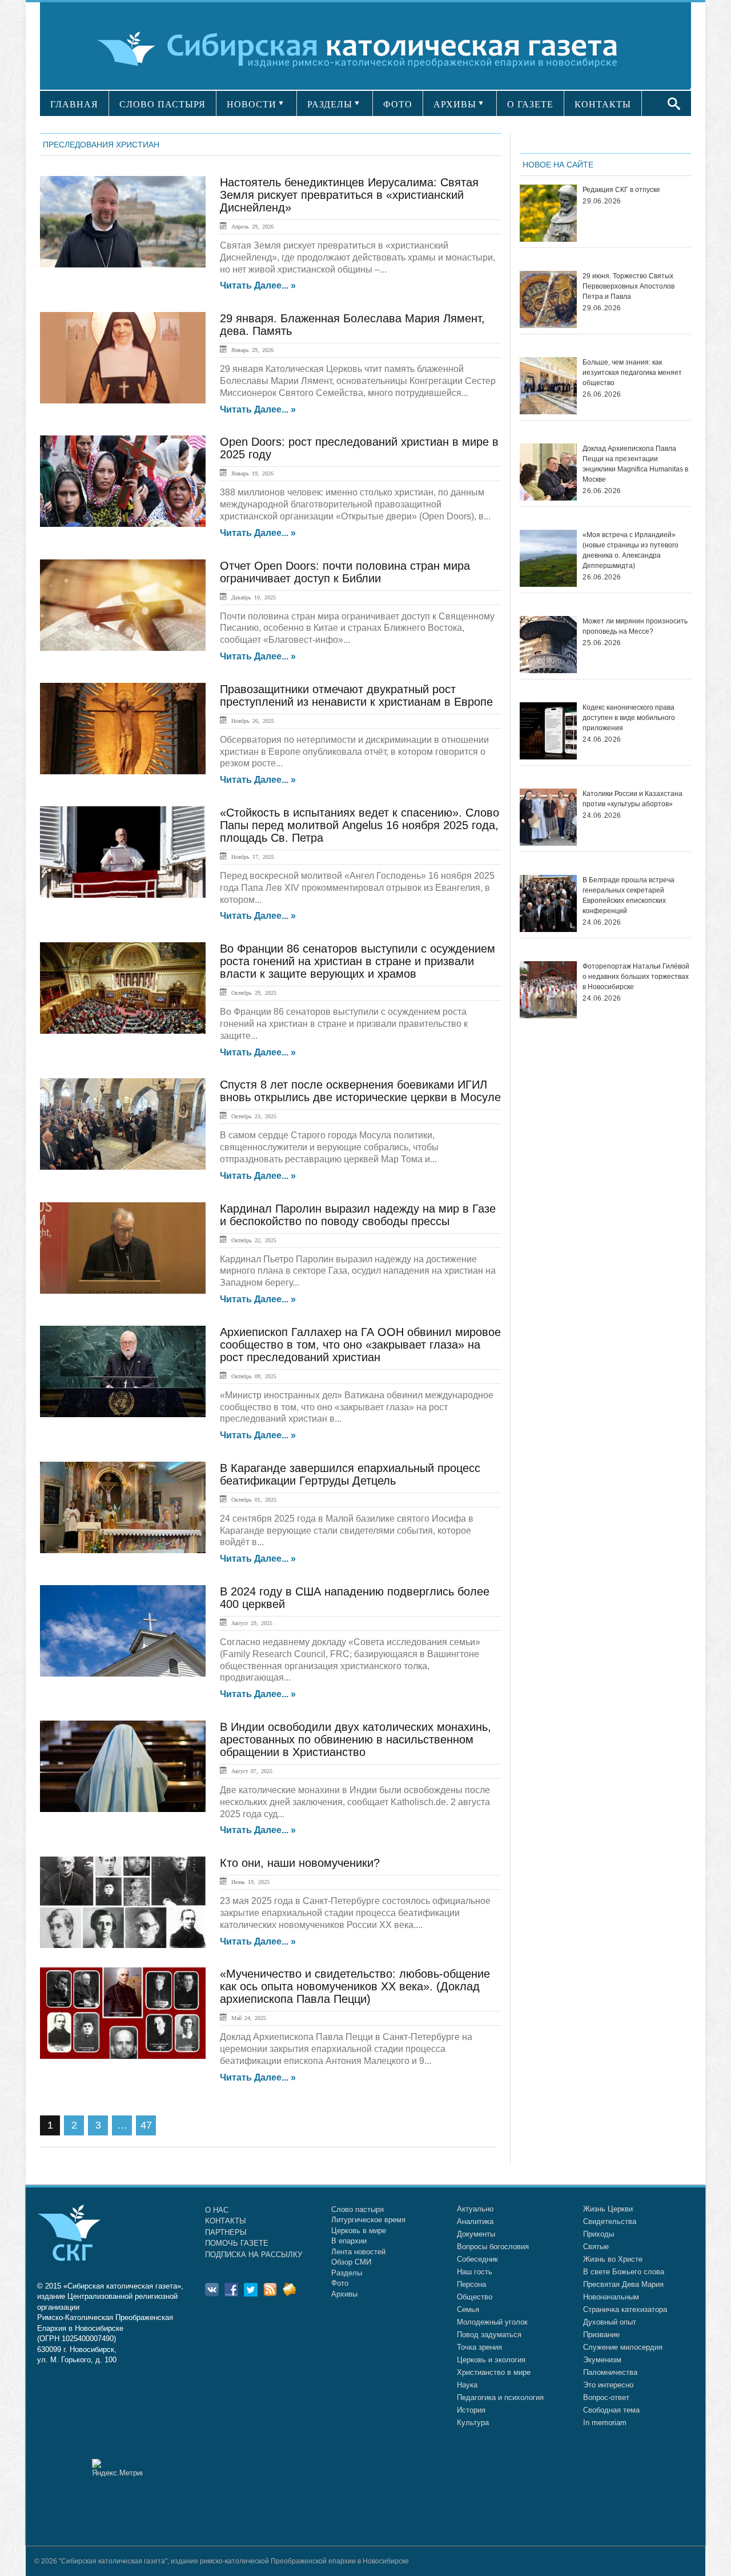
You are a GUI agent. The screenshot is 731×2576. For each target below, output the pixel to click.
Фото (340, 2283)
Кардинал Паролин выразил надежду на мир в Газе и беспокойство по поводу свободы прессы (358, 1215)
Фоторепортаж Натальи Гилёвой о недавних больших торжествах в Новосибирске (636, 977)
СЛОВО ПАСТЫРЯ (162, 104)
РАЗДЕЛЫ (330, 104)
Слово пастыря (358, 2209)
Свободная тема (611, 2410)
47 (146, 2125)
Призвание (601, 2335)
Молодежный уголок (492, 2322)
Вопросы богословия (493, 2247)
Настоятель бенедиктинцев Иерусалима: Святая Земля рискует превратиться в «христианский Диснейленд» (349, 195)
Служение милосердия (623, 2347)
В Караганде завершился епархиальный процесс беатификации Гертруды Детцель (350, 1474)
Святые (596, 2247)
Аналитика (475, 2221)
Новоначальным (611, 2297)
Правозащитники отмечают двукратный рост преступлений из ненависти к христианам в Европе (356, 695)
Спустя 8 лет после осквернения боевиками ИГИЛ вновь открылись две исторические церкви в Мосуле (360, 1091)
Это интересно (608, 2385)
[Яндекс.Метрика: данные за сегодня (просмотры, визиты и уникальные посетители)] (117, 2468)
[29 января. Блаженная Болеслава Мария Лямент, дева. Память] (123, 358)
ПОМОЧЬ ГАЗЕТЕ (237, 2243)
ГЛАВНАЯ (74, 104)
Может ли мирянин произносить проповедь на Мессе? (635, 626)
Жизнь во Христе (613, 2259)
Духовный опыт (610, 2322)
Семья (468, 2309)
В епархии (349, 2241)
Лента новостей (358, 2252)
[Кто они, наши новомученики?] (123, 1902)
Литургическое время (368, 2220)
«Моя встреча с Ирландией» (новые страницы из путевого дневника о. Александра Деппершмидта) (630, 550)
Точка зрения (479, 2347)
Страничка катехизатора (625, 2309)
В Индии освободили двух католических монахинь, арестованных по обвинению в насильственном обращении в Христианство (356, 1739)
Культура (473, 2423)
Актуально (475, 2209)
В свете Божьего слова (624, 2272)
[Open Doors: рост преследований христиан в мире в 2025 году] (123, 481)
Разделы (347, 2273)
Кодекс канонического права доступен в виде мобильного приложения (629, 718)
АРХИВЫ (455, 104)
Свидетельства (610, 2221)
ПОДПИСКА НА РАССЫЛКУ (254, 2255)
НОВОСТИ (252, 104)
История (471, 2410)
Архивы (344, 2294)
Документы (476, 2234)
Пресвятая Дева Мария (623, 2284)
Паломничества (610, 2372)
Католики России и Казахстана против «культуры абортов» (632, 799)
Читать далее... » (258, 286)
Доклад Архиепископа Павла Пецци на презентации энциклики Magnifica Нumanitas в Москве (635, 464)
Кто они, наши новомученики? (300, 1863)
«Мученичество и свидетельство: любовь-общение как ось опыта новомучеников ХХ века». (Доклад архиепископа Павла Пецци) (355, 1986)
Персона (471, 2284)
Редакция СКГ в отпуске (621, 190)
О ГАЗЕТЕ (530, 104)
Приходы (599, 2234)
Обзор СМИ (351, 2262)
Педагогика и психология (500, 2397)
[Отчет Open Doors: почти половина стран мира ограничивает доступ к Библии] (123, 605)
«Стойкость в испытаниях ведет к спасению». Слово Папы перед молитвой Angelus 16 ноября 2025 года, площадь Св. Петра (360, 825)
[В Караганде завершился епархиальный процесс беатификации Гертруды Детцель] (123, 1507)
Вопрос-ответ (606, 2397)
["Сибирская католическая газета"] (364, 48)
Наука (467, 2385)
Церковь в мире (359, 2231)
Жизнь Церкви (608, 2209)
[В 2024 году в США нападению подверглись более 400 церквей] (123, 1631)
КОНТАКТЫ (603, 104)
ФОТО (398, 104)
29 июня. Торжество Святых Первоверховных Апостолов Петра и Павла (628, 286)
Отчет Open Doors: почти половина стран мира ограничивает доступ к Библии (345, 572)
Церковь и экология (491, 2360)
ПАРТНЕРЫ (226, 2232)
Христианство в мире (494, 2372)
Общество (475, 2297)
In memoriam (605, 2423)
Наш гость (475, 2272)
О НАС (217, 2210)
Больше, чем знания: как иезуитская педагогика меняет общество (632, 373)
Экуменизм (602, 2360)
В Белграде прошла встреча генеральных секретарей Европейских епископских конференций (628, 895)
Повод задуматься (489, 2335)
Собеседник (477, 2259)
